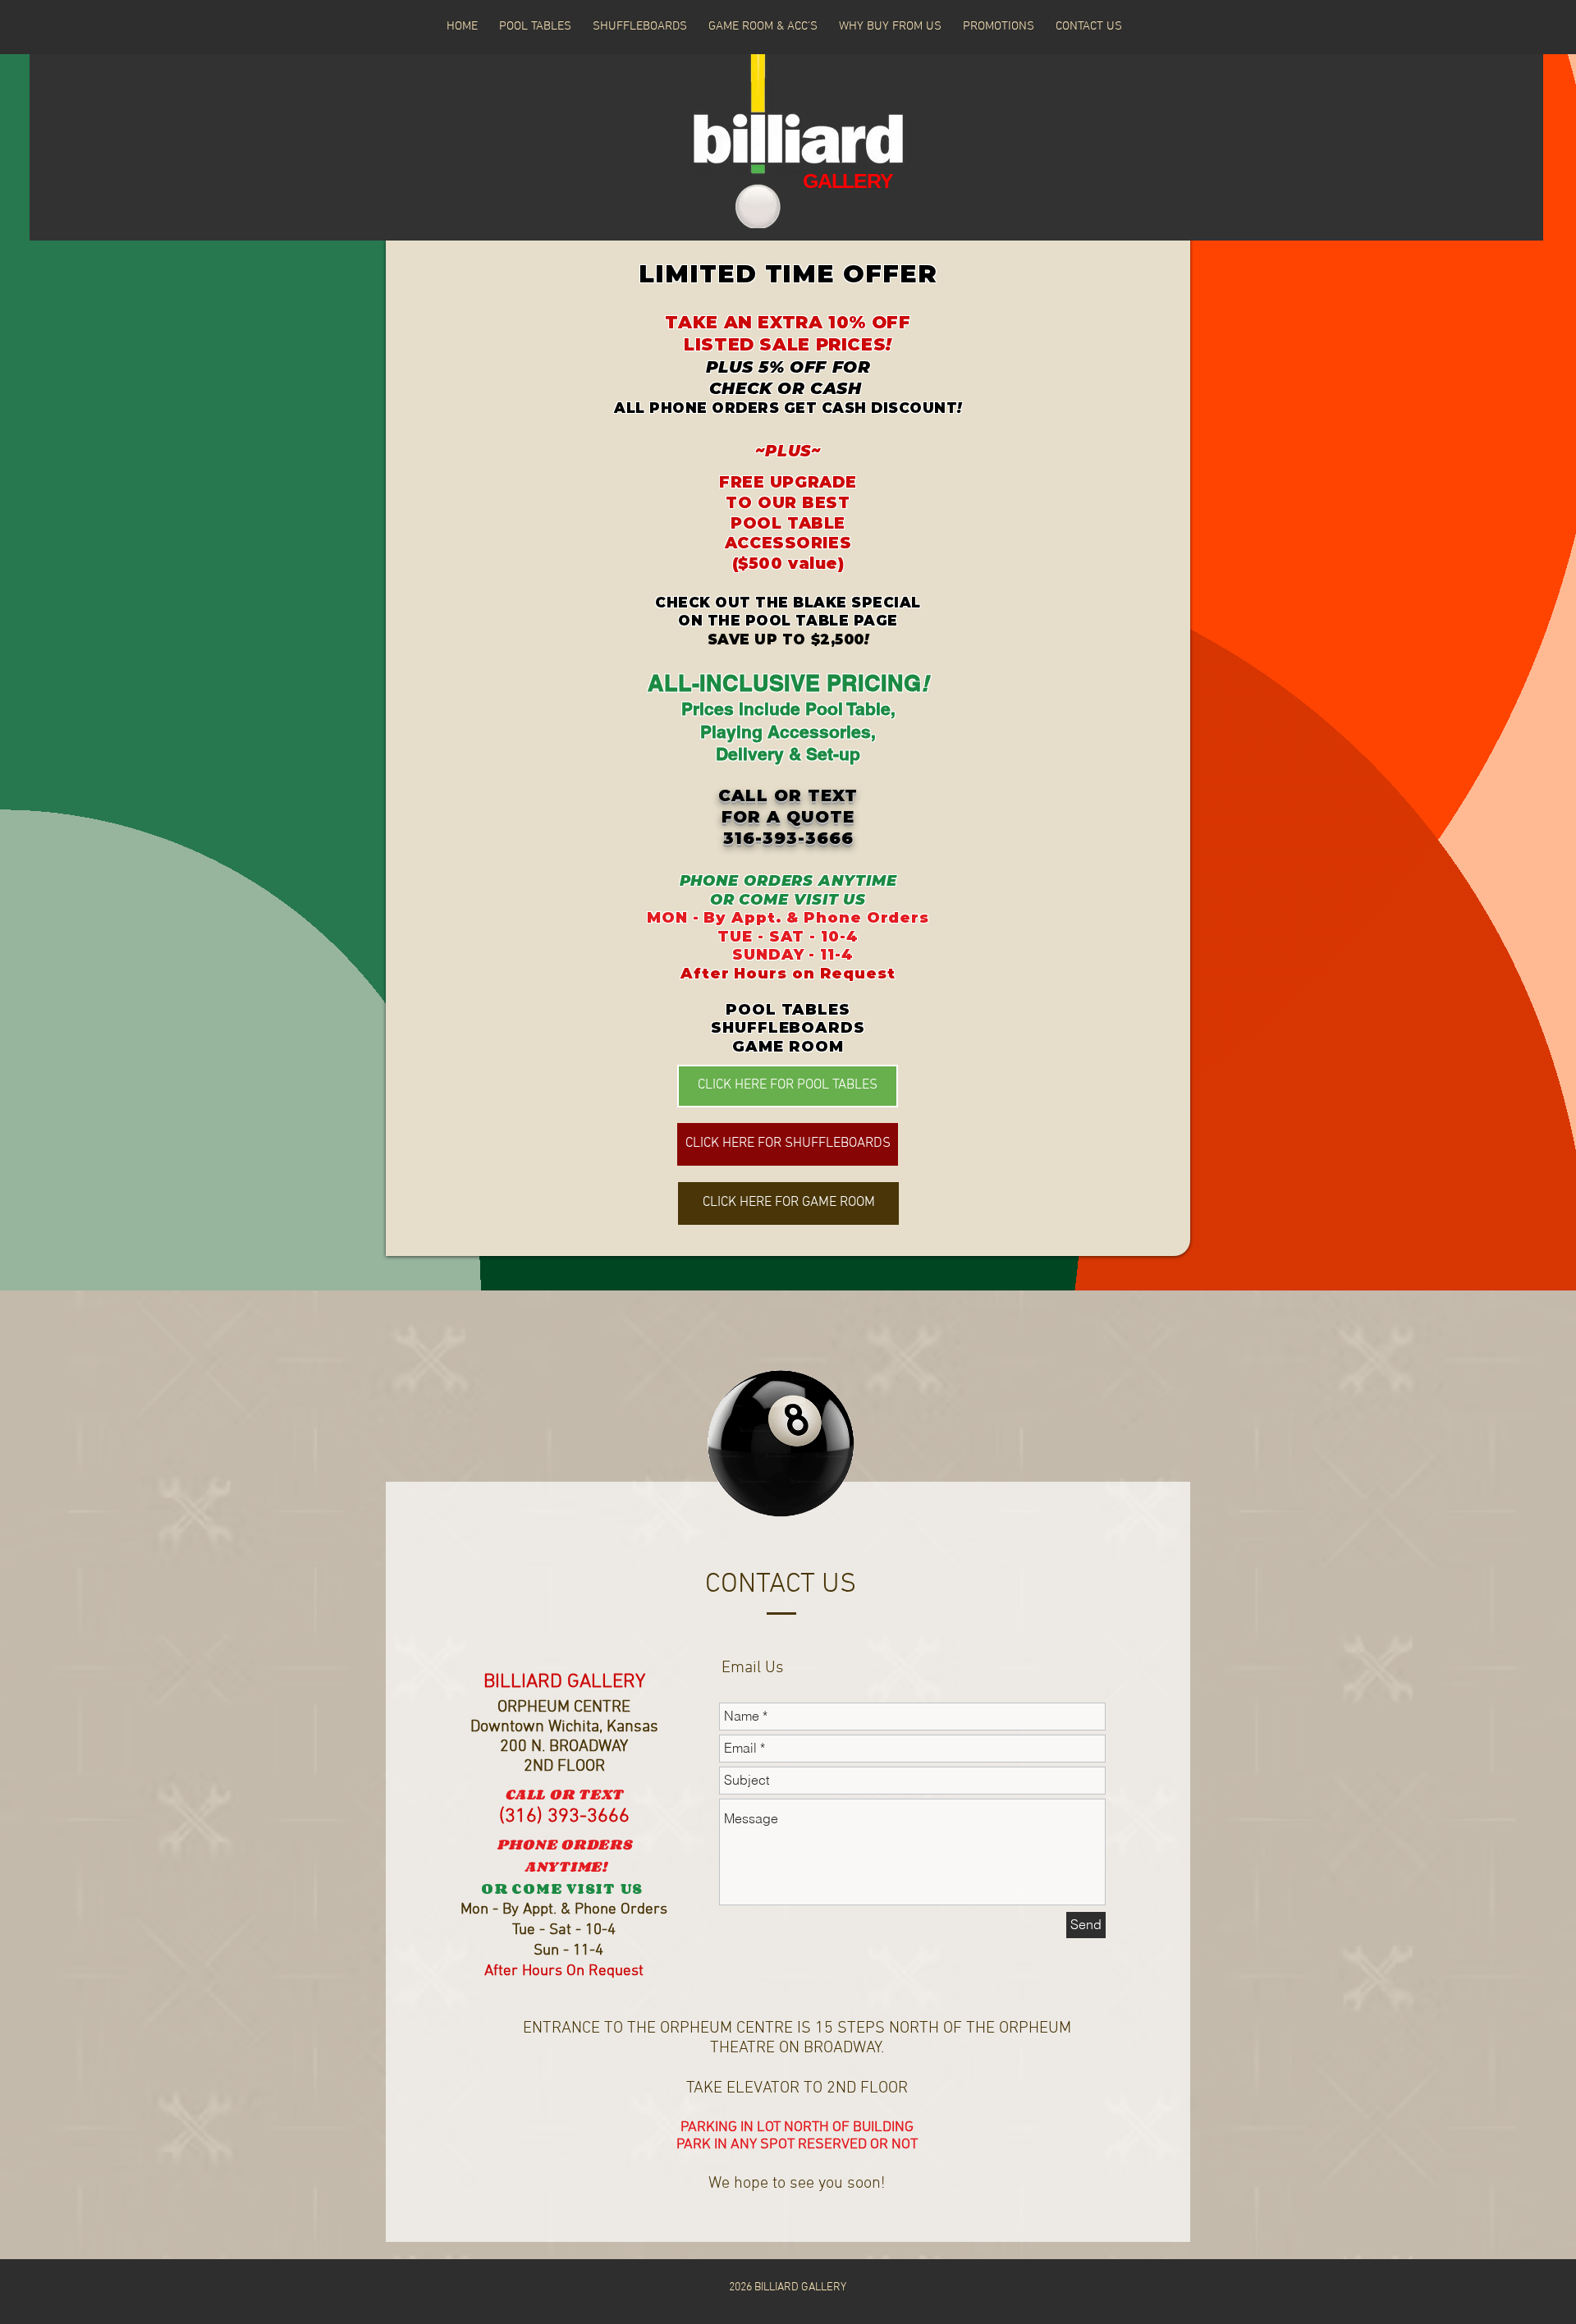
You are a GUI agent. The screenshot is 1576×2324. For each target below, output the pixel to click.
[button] (763, 26)
